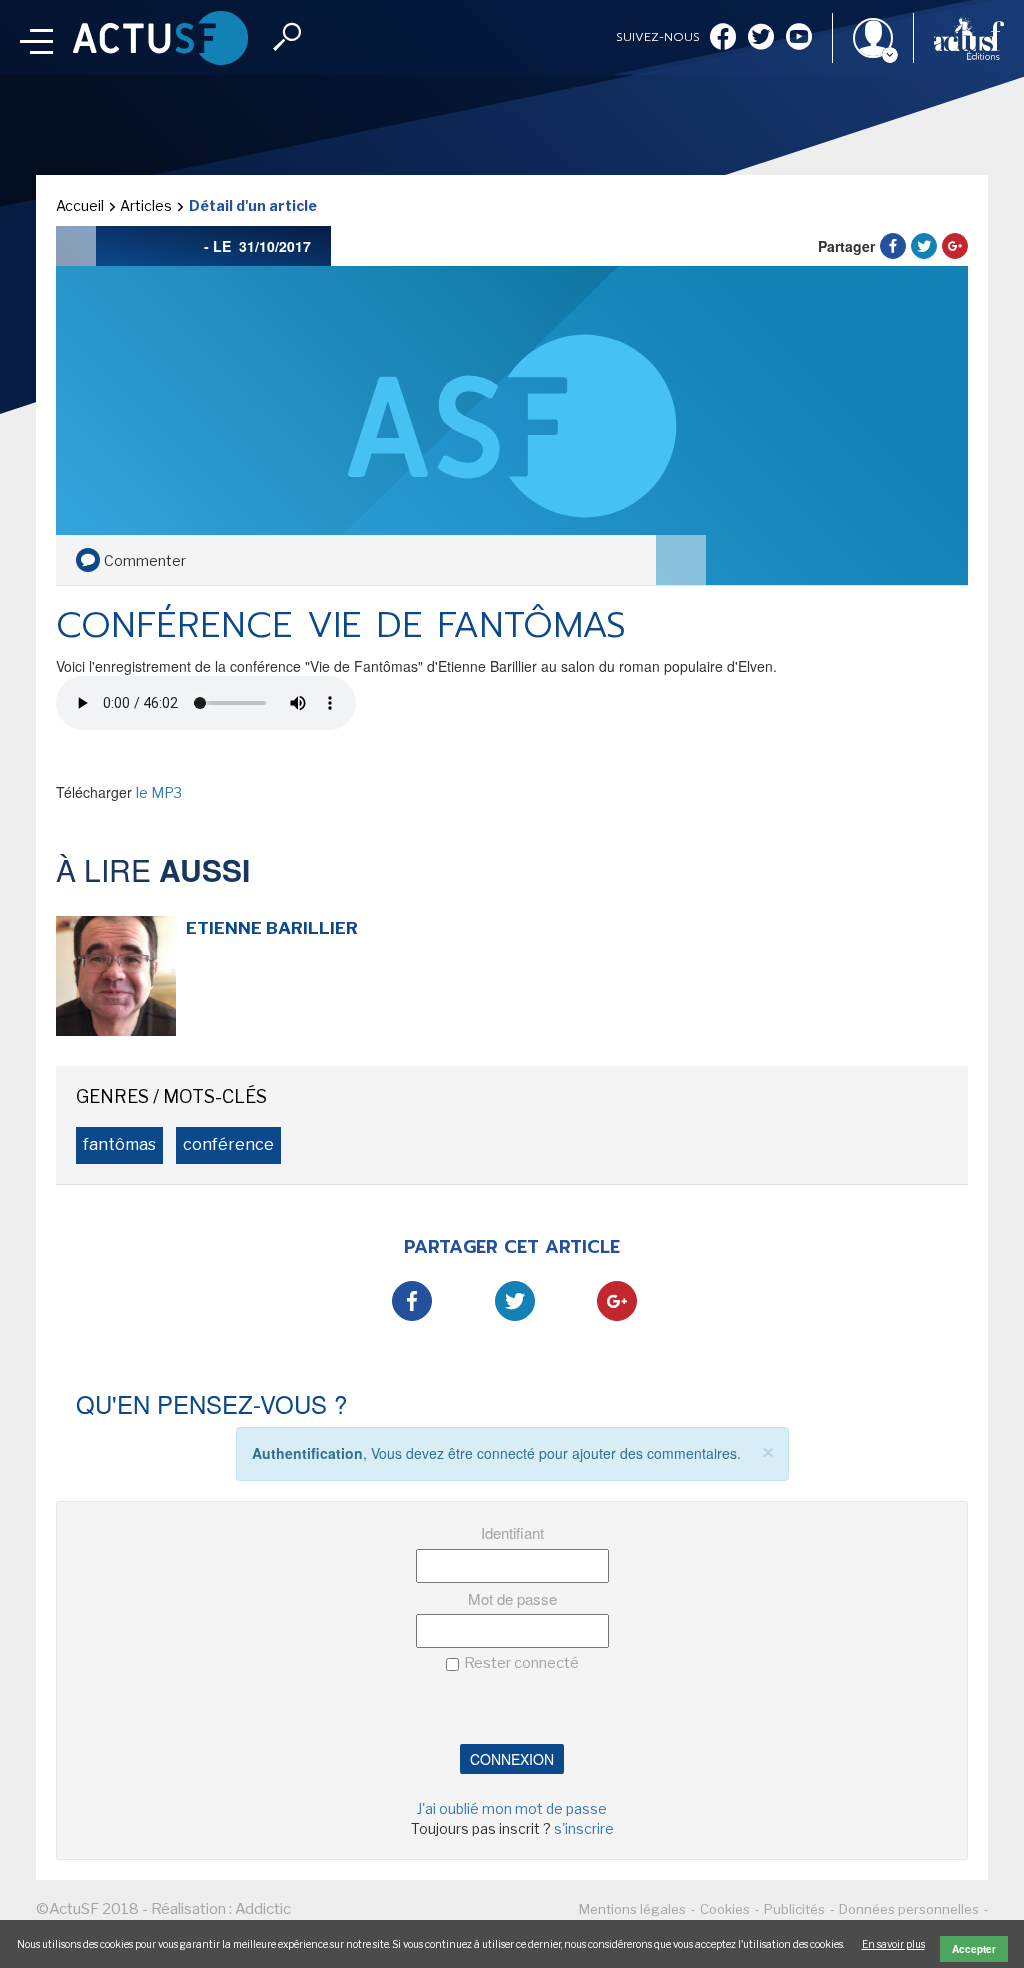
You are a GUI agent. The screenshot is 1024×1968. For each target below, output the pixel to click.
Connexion (512, 1759)
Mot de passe (512, 1598)
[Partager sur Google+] (955, 246)
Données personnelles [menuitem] (909, 1909)
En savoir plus (893, 1944)
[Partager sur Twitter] (924, 246)
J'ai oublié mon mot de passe (512, 1808)
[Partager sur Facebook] (893, 246)
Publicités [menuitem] (794, 1909)
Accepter (974, 1949)
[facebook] (723, 38)
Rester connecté (521, 1663)
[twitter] (761, 38)
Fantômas (119, 1144)
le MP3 (159, 792)
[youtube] (799, 38)
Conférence (228, 1144)
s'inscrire (584, 1828)
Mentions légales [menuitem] (632, 1909)
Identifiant (512, 1532)
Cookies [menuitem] (725, 1909)
